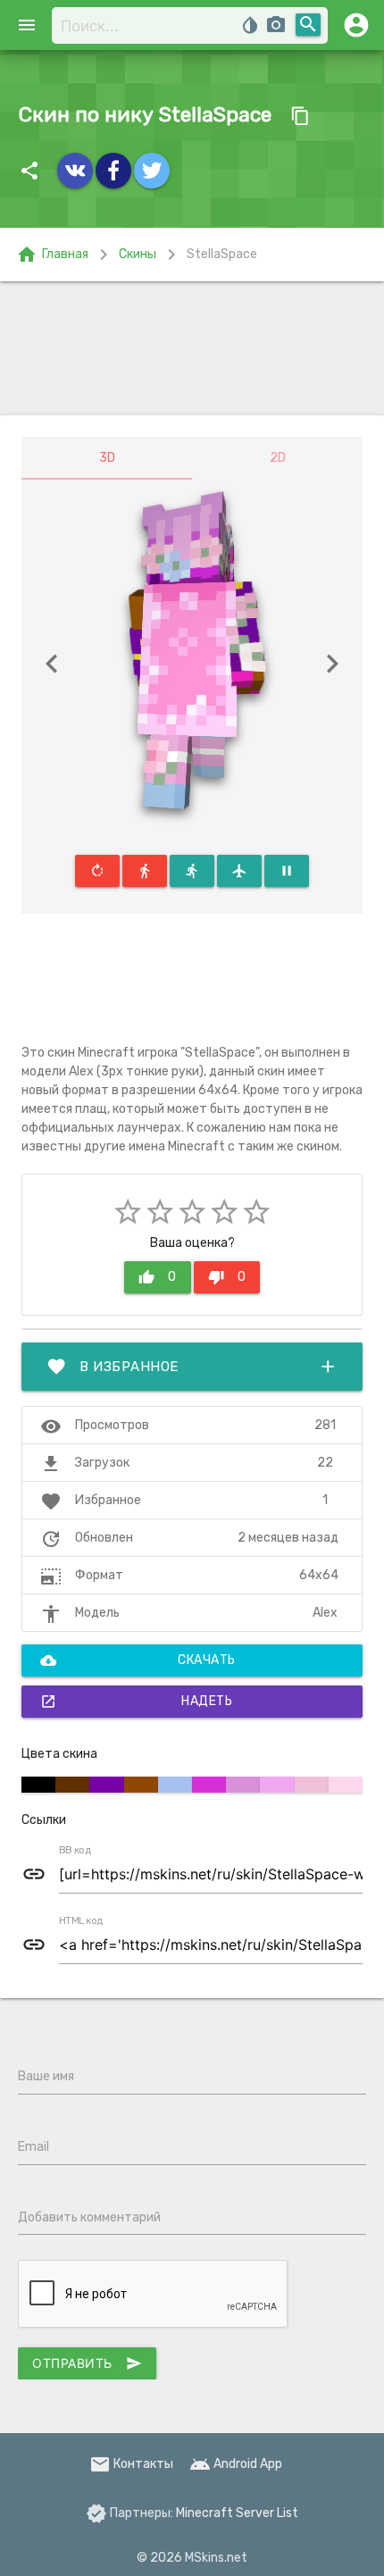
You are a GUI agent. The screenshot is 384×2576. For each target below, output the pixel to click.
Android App (236, 2464)
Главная (52, 255)
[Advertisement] (192, 348)
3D (107, 458)
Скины (138, 254)
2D (278, 458)
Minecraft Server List (237, 2513)
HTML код (81, 1921)
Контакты (131, 2464)
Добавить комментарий (89, 2217)
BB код (75, 1851)
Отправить (87, 2363)
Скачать (138, 1660)
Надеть (136, 1702)
